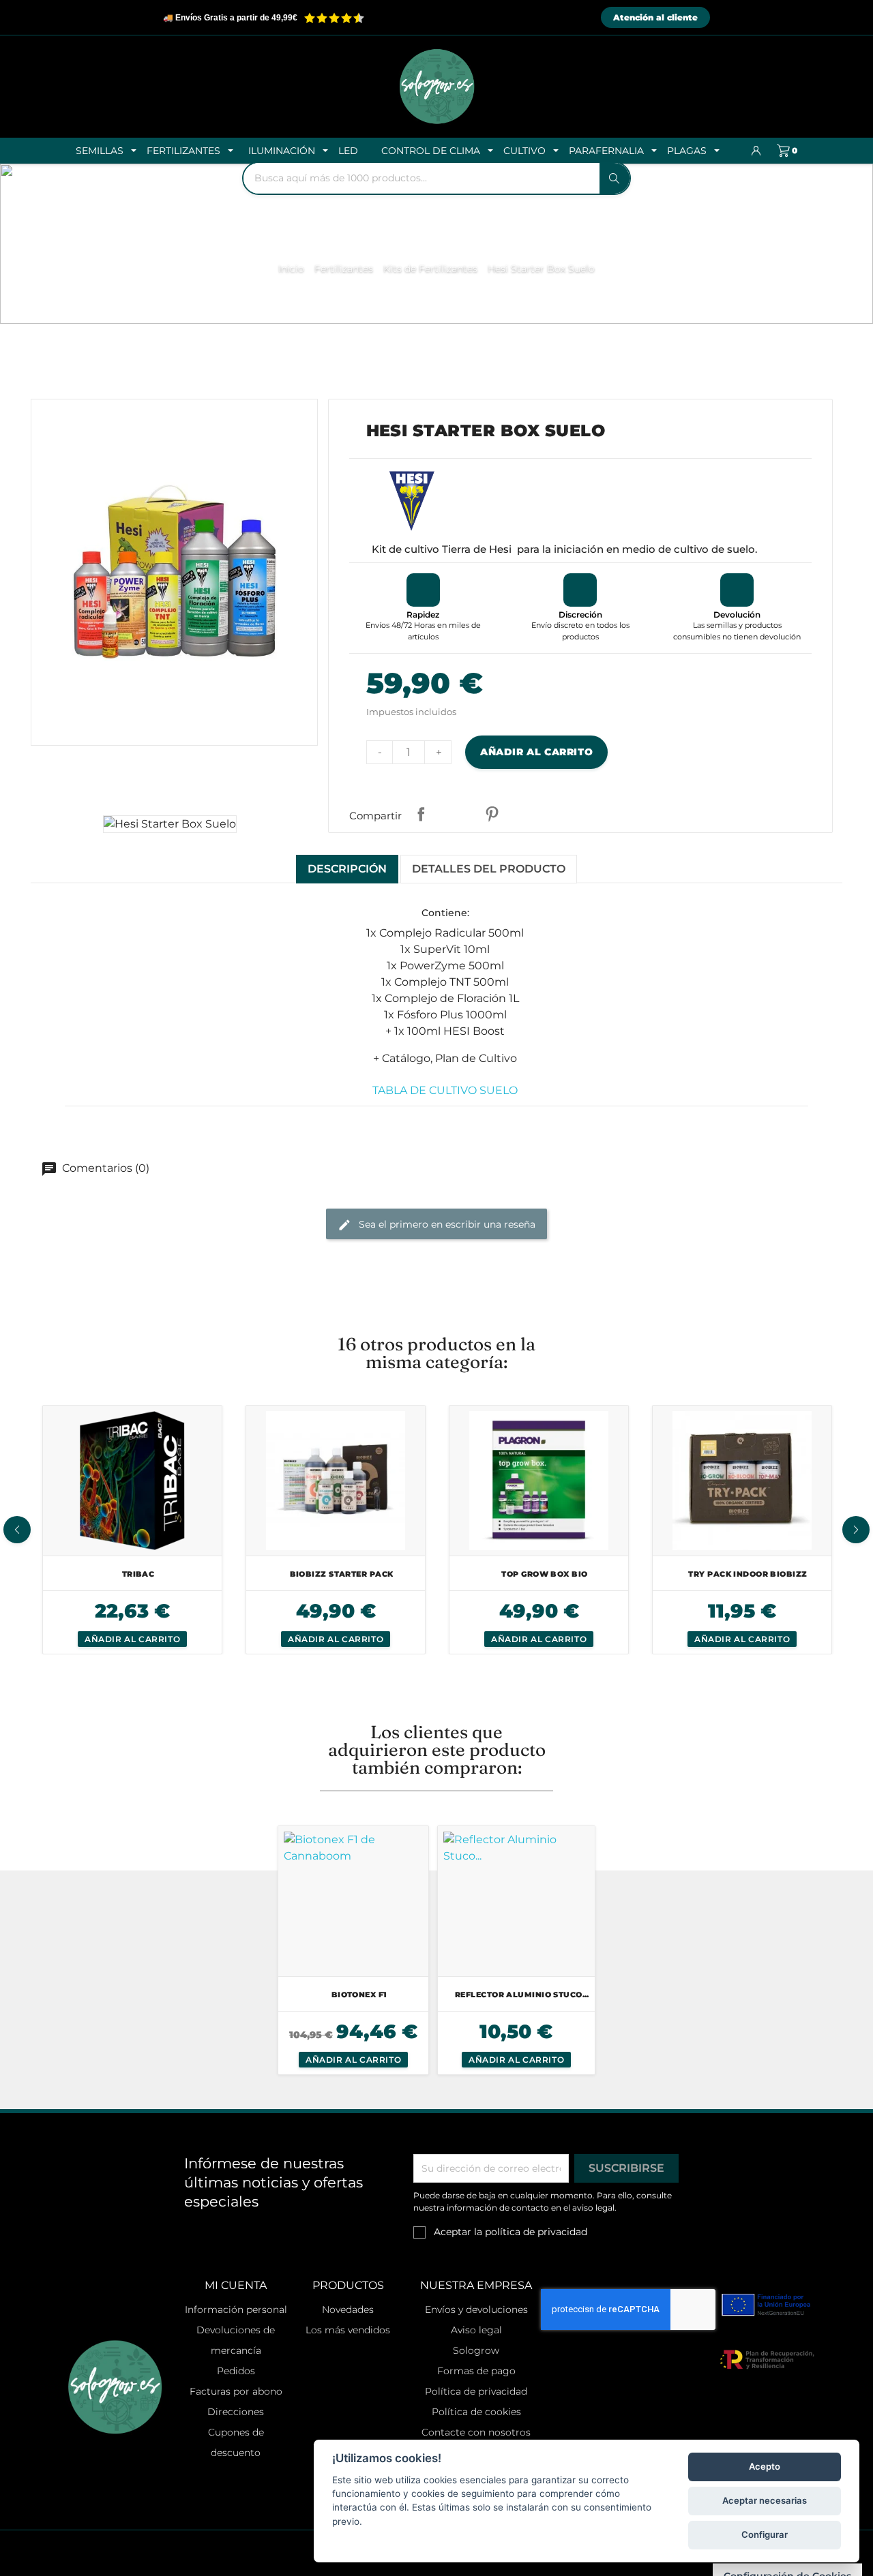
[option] (132, 1530)
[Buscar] (615, 178)
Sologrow (476, 2350)
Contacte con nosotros (476, 2432)
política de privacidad (536, 2232)
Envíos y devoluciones (476, 2309)
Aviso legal (476, 2330)
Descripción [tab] (347, 869)
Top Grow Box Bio (544, 1574)
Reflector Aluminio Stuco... (522, 1995)
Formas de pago (476, 2371)
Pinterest (492, 814)
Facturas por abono (236, 2391)
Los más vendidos (348, 2330)
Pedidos (236, 2371)
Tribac (138, 1574)
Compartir (421, 814)
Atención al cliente (655, 17)
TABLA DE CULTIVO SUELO (445, 1090)
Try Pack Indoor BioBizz (748, 1574)
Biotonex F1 (359, 1995)
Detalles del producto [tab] (489, 869)
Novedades (348, 2309)
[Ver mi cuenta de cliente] (756, 151)
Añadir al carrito (536, 752)
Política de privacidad (476, 2391)
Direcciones (236, 2412)
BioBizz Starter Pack (342, 1574)
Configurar (765, 2534)
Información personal (236, 2309)
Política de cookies (476, 2412)
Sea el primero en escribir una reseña (446, 1224)
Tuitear (456, 814)
